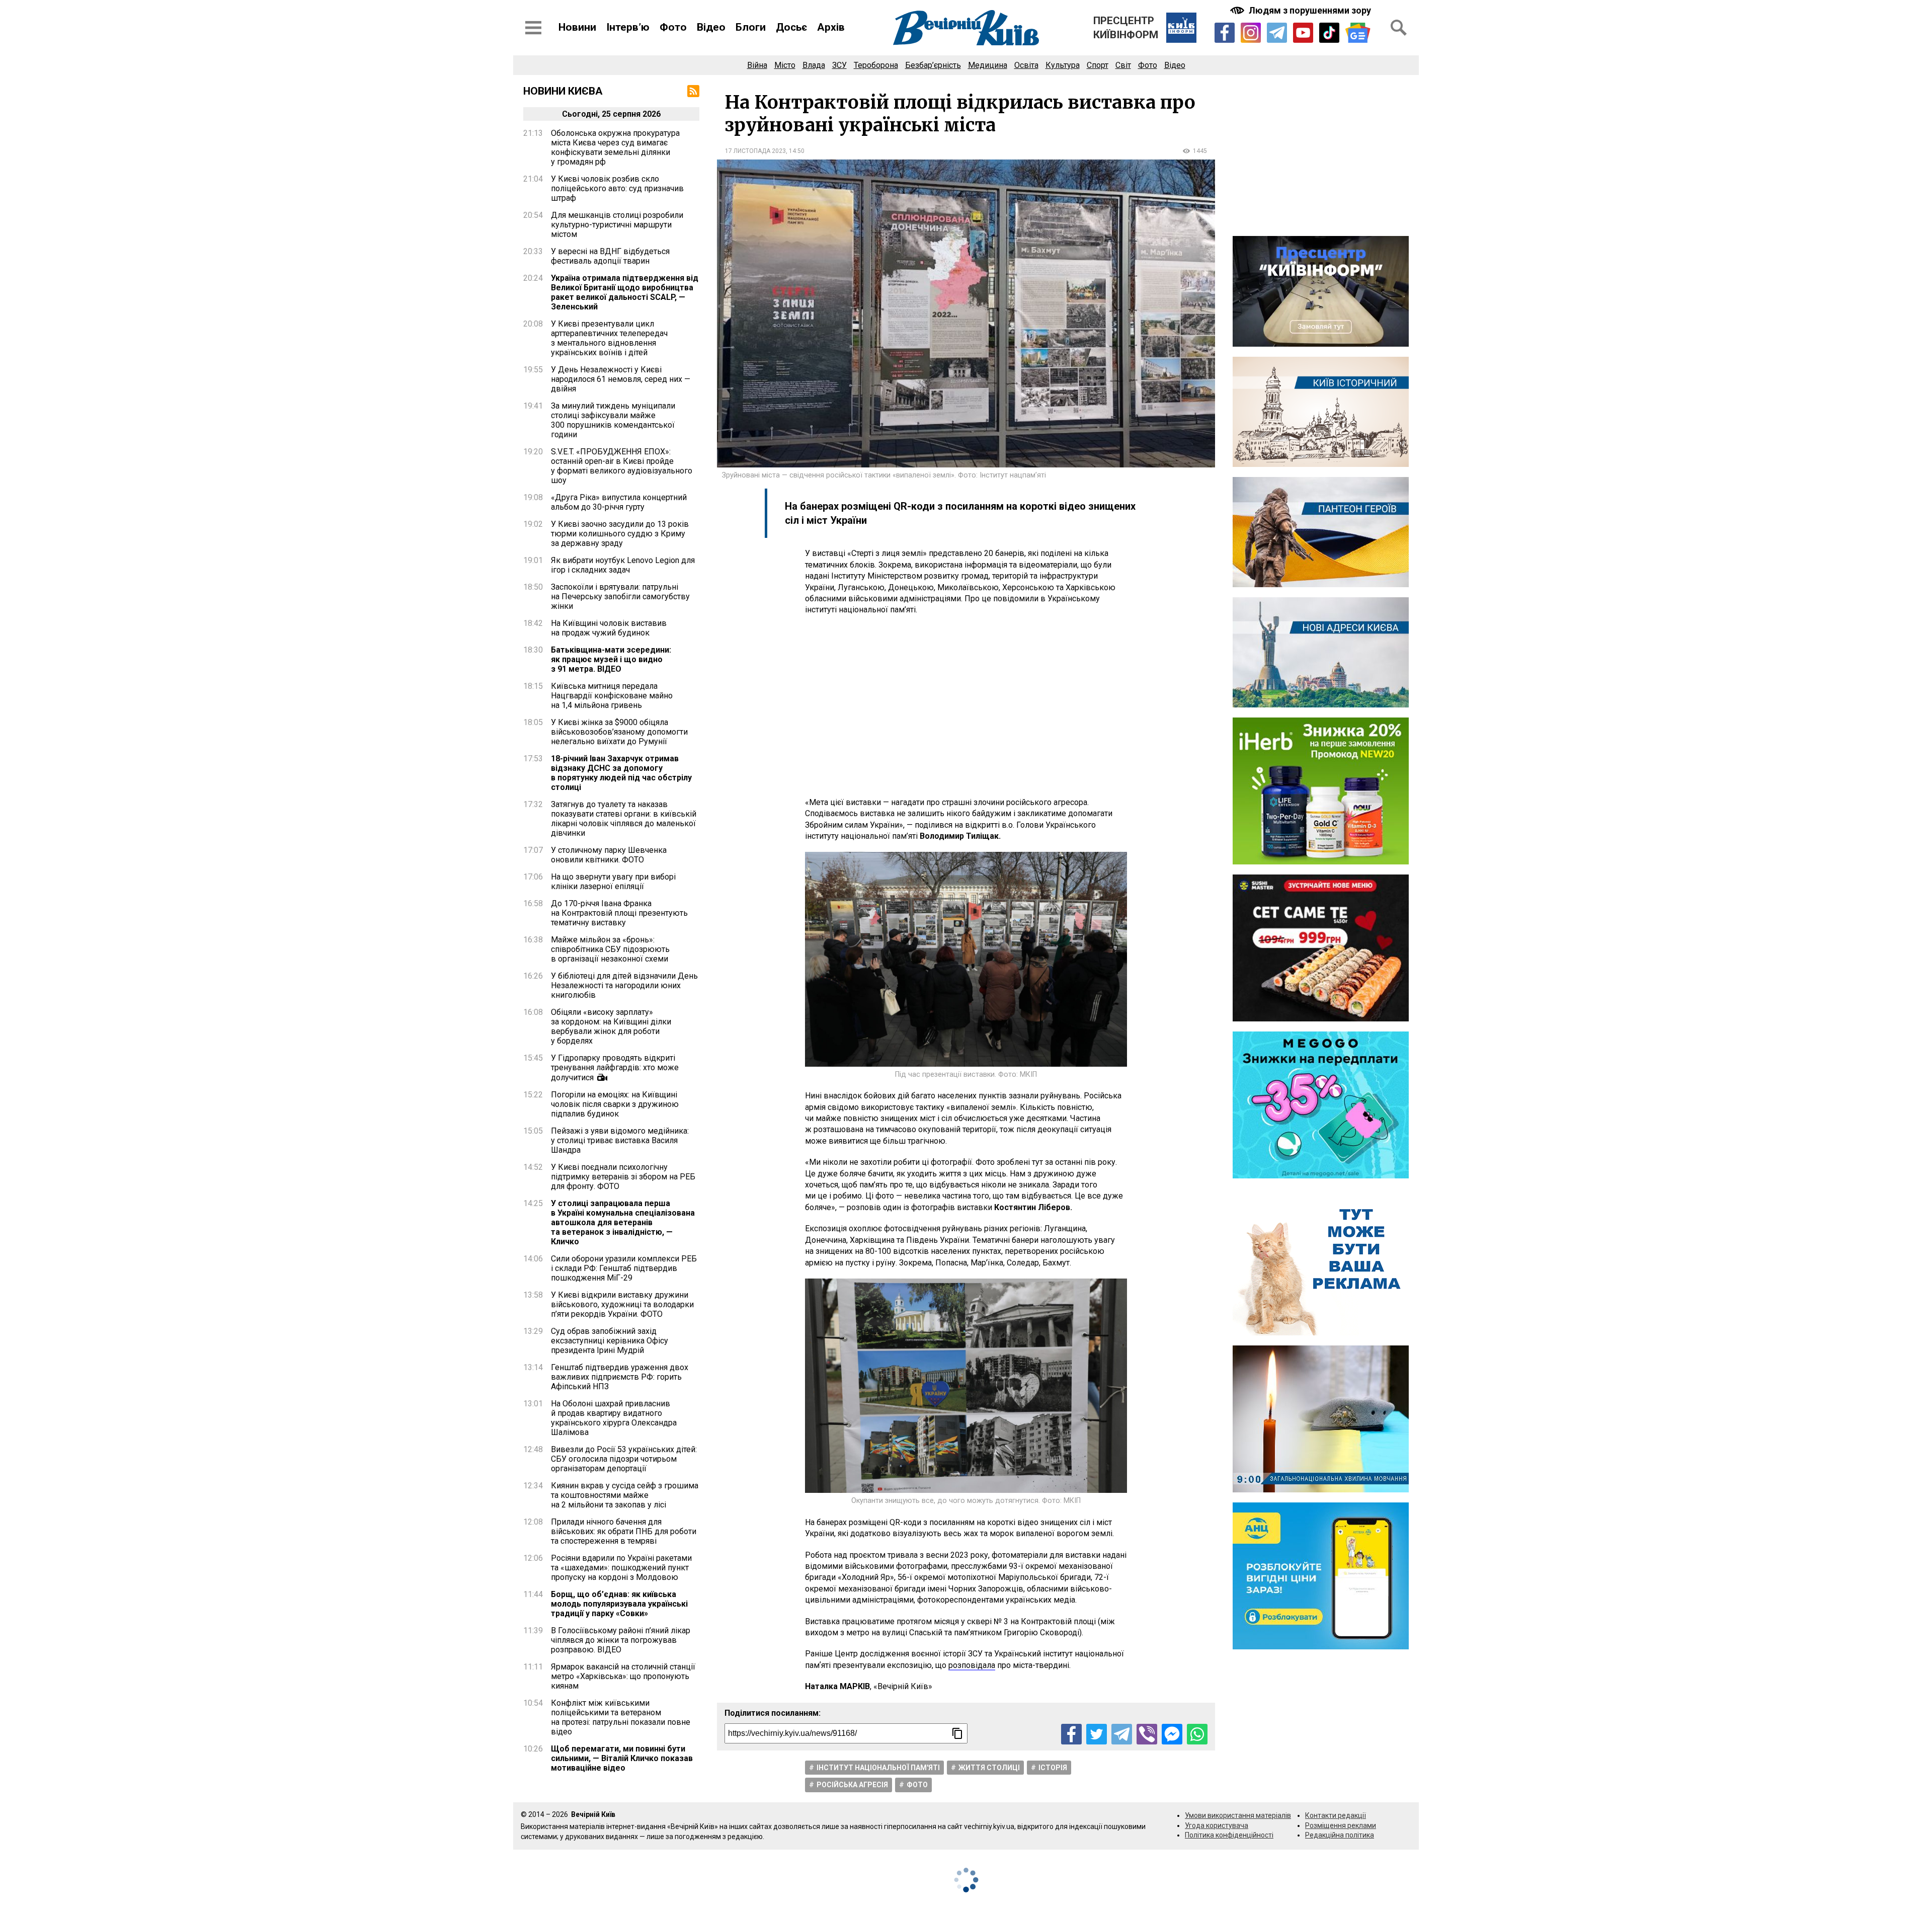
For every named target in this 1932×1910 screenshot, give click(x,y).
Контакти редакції (1336, 1815)
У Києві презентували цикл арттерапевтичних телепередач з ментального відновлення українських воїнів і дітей (609, 338)
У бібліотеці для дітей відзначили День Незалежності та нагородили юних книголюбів (624, 985)
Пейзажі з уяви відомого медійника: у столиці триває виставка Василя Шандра (620, 1140)
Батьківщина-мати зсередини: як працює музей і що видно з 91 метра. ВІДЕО (611, 659)
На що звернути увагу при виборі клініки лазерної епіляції (613, 882)
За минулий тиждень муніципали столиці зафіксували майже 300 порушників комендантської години (613, 420)
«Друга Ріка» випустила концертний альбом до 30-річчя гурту (619, 502)
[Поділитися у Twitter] (1097, 1734)
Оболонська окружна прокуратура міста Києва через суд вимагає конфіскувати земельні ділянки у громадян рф (615, 147)
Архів (831, 27)
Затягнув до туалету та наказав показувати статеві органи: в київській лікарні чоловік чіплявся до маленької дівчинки (624, 819)
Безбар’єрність (933, 65)
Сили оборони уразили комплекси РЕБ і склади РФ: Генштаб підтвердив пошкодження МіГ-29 (624, 1268)
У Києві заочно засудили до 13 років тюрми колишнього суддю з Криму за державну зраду (620, 534)
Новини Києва (563, 91)
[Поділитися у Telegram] (1122, 1734)
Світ (1123, 65)
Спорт (1098, 65)
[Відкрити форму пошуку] (1399, 28)
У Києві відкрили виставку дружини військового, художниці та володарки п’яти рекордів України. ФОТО (622, 1304)
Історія (1053, 1768)
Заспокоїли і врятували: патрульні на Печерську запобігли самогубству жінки (620, 596)
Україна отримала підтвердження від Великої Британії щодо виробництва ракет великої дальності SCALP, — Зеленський (625, 292)
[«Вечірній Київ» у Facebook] (1225, 33)
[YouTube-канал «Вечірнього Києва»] (1303, 33)
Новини (577, 27)
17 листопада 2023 (755, 151)
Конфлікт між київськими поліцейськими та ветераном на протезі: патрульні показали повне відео (621, 1717)
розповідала (972, 1665)
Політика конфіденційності (1229, 1835)
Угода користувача (1217, 1825)
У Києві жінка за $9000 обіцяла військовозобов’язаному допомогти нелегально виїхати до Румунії (619, 732)
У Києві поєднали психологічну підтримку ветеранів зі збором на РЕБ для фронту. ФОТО (623, 1177)
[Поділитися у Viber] (1147, 1734)
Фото (673, 27)
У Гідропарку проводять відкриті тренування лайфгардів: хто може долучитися (615, 1068)
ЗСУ (839, 65)
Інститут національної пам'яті (878, 1768)
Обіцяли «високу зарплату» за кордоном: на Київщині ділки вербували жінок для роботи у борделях (611, 1026)
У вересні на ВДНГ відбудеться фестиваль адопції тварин (610, 256)
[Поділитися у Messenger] (1172, 1734)
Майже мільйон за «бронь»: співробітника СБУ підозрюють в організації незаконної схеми (610, 949)
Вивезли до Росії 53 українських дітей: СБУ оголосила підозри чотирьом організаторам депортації (624, 1459)
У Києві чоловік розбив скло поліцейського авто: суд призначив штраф (617, 188)
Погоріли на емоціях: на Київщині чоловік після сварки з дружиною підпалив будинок (615, 1104)
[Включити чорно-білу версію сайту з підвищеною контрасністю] (1302, 10)
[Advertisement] (966, 706)
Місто (785, 65)
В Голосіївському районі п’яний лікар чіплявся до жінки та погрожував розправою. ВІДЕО (621, 1640)
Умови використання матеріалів (1238, 1815)
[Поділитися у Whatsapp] (1197, 1734)
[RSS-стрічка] (693, 91)
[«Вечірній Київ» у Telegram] (1277, 33)
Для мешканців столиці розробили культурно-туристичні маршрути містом (617, 225)
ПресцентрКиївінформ (1126, 28)
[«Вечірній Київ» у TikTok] (1329, 33)
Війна (757, 65)
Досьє (791, 27)
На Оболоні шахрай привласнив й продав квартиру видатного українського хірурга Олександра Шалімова (614, 1418)
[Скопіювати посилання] (957, 1733)
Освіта (1026, 65)
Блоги (751, 27)
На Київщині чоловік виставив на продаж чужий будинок (609, 628)
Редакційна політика (1340, 1835)
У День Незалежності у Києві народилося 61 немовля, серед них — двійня (621, 379)
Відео (711, 27)
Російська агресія (852, 1785)
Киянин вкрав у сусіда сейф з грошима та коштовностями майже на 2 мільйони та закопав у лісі (625, 1495)
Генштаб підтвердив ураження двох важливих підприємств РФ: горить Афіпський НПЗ (620, 1377)
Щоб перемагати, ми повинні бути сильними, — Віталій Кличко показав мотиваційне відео (622, 1758)
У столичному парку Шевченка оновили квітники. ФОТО (609, 855)
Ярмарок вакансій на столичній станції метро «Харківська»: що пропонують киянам (623, 1676)
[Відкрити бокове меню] (533, 28)
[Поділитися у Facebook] (1071, 1734)
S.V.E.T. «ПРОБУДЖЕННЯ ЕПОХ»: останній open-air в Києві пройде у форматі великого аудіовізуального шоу (622, 466)
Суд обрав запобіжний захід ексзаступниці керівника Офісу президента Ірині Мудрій (610, 1341)
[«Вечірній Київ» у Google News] (1358, 33)
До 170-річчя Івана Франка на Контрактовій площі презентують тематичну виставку (619, 913)
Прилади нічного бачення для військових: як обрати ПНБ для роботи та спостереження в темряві (624, 1531)
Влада (814, 65)
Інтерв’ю (628, 27)
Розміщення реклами (1341, 1825)
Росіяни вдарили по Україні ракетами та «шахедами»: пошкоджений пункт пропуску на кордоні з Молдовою (621, 1568)
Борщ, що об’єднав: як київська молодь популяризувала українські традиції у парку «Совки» (619, 1604)
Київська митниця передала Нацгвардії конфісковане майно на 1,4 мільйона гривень (612, 696)
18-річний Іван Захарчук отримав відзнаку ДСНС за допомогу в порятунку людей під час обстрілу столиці (621, 773)
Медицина (988, 65)
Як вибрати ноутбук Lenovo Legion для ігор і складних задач (623, 565)
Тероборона (876, 65)
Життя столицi (989, 1768)
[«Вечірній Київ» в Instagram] (1251, 33)
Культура (1063, 65)
